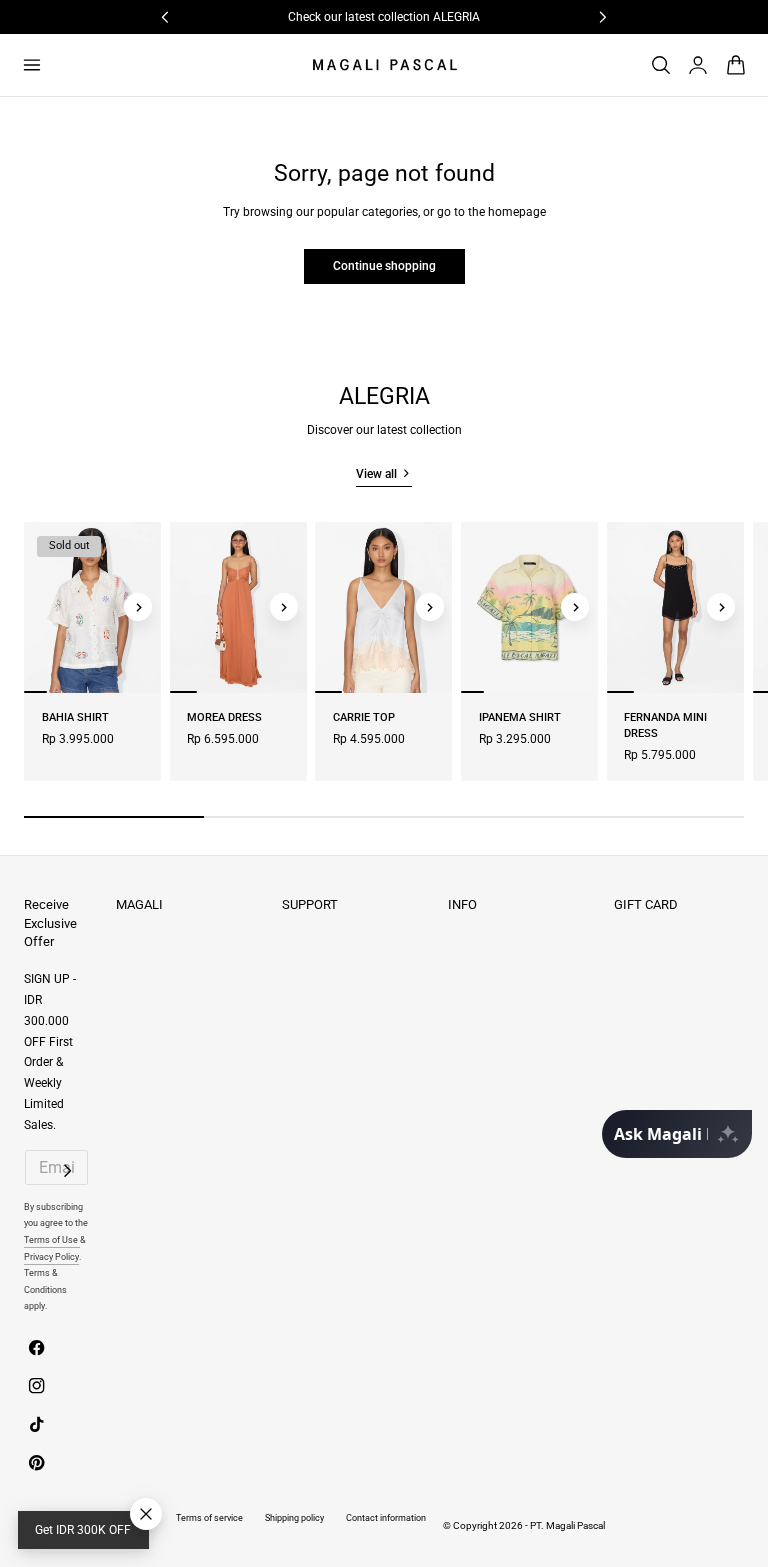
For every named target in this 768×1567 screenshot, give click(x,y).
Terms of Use (52, 1239)
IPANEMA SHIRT (520, 717)
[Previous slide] (47, 607)
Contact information (386, 1517)
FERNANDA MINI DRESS (665, 725)
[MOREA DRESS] (238, 607)
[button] (31, 64)
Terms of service (209, 1517)
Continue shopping (384, 266)
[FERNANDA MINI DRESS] (675, 607)
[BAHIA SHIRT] (92, 607)
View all (376, 474)
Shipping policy (294, 1517)
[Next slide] (138, 607)
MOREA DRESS (224, 717)
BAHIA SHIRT (75, 717)
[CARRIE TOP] (383, 607)
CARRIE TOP (364, 717)
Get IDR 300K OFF (83, 1530)
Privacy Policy (51, 1256)
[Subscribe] (68, 1171)
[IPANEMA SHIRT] (529, 607)
